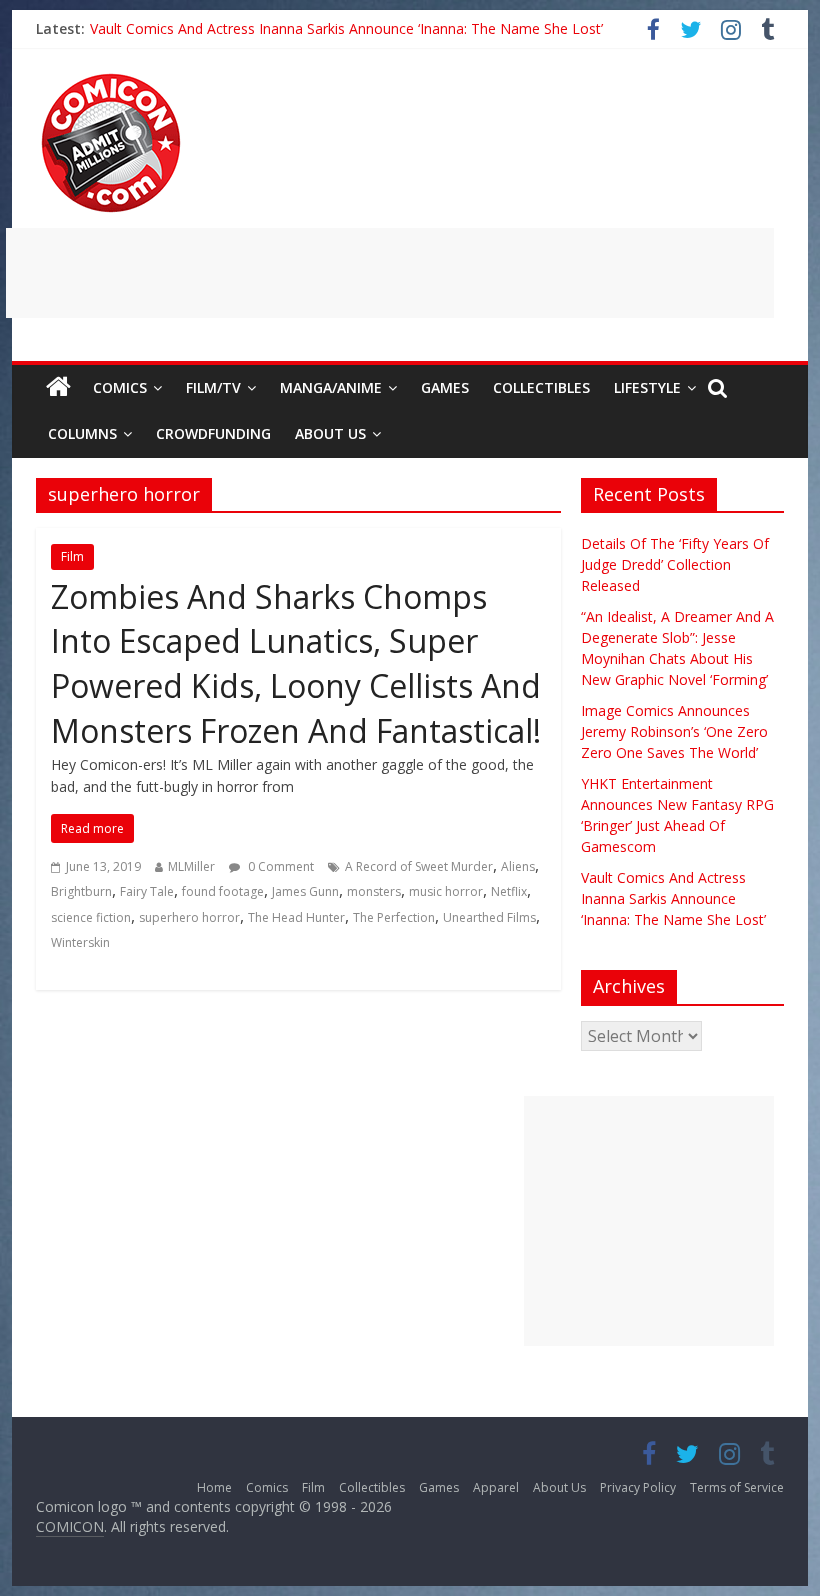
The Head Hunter (296, 917)
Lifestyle (647, 387)
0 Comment (279, 866)
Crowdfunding (213, 433)
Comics (120, 387)
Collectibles (541, 387)
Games (445, 387)
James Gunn (305, 891)
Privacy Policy (638, 1487)
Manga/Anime (331, 387)
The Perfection (394, 917)
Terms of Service (737, 1487)
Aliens (518, 866)
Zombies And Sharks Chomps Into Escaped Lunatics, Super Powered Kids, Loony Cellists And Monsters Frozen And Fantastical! (296, 663)
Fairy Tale (147, 891)
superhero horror (189, 917)
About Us (330, 433)
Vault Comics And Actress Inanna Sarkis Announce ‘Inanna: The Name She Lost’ (346, 29)
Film (72, 556)
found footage (223, 891)
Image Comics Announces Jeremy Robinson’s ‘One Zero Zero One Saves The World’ (674, 731)
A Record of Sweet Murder (419, 866)
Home (214, 1487)
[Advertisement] (390, 273)
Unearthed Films (489, 917)
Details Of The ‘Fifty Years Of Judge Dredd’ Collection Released (675, 564)
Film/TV (213, 387)
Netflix (509, 891)
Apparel (496, 1487)
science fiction (91, 917)
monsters (374, 891)
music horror (446, 891)
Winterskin (80, 942)
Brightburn (81, 891)
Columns (82, 433)
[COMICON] (111, 80)
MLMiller (191, 866)
